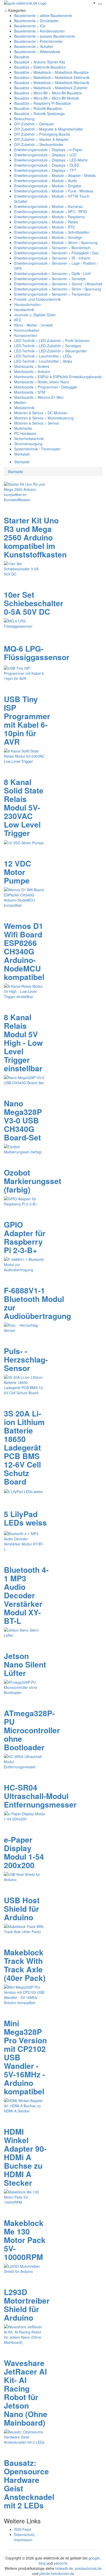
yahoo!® (61, 2563)
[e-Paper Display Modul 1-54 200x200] (24, 1816)
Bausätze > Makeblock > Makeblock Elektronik (52, 77)
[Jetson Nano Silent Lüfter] (24, 1632)
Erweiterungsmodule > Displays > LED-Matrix (51, 160)
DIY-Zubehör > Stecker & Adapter (41, 139)
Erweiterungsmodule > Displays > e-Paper (48, 150)
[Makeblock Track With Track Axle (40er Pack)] (24, 1928)
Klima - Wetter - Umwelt (33, 325)
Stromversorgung (28, 444)
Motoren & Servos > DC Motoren (41, 413)
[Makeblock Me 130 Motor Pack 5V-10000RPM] (24, 2196)
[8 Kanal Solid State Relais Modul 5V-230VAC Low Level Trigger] (24, 756)
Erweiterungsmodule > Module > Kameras (48, 206)
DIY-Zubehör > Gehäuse (34, 124)
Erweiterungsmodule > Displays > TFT (45, 170)
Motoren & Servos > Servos (37, 423)
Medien (20, 402)
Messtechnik (24, 408)
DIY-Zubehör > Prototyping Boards (42, 134)
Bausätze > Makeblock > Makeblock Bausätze (51, 72)
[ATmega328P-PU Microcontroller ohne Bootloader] (24, 1687)
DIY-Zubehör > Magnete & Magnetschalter (49, 129)
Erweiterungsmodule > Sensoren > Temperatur (52, 294)
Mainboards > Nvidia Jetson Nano (42, 382)
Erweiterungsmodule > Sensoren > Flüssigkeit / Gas (56, 253)
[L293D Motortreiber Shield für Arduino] (24, 2268)
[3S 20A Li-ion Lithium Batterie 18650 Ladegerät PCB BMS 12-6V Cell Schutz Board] (24, 1384)
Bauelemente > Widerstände (37, 52)
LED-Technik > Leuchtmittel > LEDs (43, 356)
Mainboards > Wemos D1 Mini (39, 397)
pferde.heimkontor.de (57, 2573)
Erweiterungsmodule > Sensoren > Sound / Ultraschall (58, 284)
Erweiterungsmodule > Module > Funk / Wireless (54, 191)
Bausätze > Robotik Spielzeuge (39, 114)
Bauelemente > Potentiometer (38, 41)
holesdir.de (64, 2568)
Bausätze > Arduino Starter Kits (40, 62)
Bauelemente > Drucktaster (36, 21)
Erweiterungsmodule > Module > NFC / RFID (51, 212)
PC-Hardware (25, 433)
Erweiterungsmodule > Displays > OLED (47, 165)
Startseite (22, 462)
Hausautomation (28, 304)
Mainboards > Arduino (32, 371)
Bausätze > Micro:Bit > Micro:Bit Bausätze (48, 93)
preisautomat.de (88, 2568)
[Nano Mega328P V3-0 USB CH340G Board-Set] (24, 1080)
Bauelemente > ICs (30, 26)
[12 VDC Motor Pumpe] (24, 842)
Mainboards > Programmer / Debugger (46, 387)
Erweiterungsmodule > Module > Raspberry (50, 217)
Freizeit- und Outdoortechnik (37, 299)
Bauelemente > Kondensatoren (39, 31)
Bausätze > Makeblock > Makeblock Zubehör (51, 88)
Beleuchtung (24, 119)
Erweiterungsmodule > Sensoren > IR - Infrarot (52, 258)
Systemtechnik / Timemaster (37, 449)
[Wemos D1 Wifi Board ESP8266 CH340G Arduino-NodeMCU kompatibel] (24, 897)
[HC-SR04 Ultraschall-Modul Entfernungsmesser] (24, 1761)
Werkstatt (22, 454)
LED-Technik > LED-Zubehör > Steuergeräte (50, 351)
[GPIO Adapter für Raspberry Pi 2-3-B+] (24, 1201)
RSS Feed (23, 2529)
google (94, 2558)
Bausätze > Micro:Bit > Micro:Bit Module (47, 98)
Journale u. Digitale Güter (35, 315)
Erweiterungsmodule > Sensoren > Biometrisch (52, 248)
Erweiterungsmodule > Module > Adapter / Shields (55, 175)
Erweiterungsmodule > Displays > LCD (45, 155)
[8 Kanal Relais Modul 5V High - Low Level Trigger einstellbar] (24, 991)
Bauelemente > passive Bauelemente (45, 36)
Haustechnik (24, 310)
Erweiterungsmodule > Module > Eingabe (48, 186)
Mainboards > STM (30, 392)
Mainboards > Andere (32, 366)
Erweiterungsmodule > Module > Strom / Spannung (56, 242)
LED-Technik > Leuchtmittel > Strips (43, 361)
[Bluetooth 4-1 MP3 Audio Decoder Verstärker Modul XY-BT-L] (24, 1541)
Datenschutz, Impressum (25, 2537)
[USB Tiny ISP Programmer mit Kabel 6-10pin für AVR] (24, 673)
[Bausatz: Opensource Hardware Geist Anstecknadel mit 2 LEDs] (24, 2436)
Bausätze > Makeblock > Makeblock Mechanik (52, 83)
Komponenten (26, 335)
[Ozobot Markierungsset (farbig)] (24, 1149)
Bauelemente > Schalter (34, 46)
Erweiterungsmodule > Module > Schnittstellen (52, 232)
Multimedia (23, 428)
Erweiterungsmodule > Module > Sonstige (48, 237)
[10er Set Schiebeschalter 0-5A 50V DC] (24, 568)
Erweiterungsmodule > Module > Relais (46, 222)
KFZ (18, 320)
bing (42, 2563)
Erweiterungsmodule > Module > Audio (46, 181)
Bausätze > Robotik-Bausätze (38, 108)
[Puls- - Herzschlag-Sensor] (24, 1327)
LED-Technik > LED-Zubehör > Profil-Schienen (52, 341)
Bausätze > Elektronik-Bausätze (40, 67)
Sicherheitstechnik (29, 439)
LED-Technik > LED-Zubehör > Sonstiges (48, 346)
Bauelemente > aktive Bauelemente (43, 15)
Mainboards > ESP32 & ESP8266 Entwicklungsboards (58, 377)
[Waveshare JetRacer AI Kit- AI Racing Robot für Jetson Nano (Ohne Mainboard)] (24, 2334)
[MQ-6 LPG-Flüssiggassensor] (24, 623)
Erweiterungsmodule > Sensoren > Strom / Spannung (58, 289)
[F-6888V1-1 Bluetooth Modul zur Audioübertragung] (24, 1264)
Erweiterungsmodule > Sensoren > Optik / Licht (52, 273)
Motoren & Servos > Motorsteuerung (44, 418)
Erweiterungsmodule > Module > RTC (45, 227)
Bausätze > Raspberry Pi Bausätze (42, 103)
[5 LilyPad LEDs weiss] (23, 1491)
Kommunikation (27, 330)
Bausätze (22, 57)
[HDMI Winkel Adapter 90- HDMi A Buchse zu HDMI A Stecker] (24, 2105)
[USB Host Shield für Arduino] (24, 1876)
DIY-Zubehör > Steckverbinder (39, 144)
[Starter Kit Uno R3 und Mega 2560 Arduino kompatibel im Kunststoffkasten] (24, 491)
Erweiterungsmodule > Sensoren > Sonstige (50, 279)
